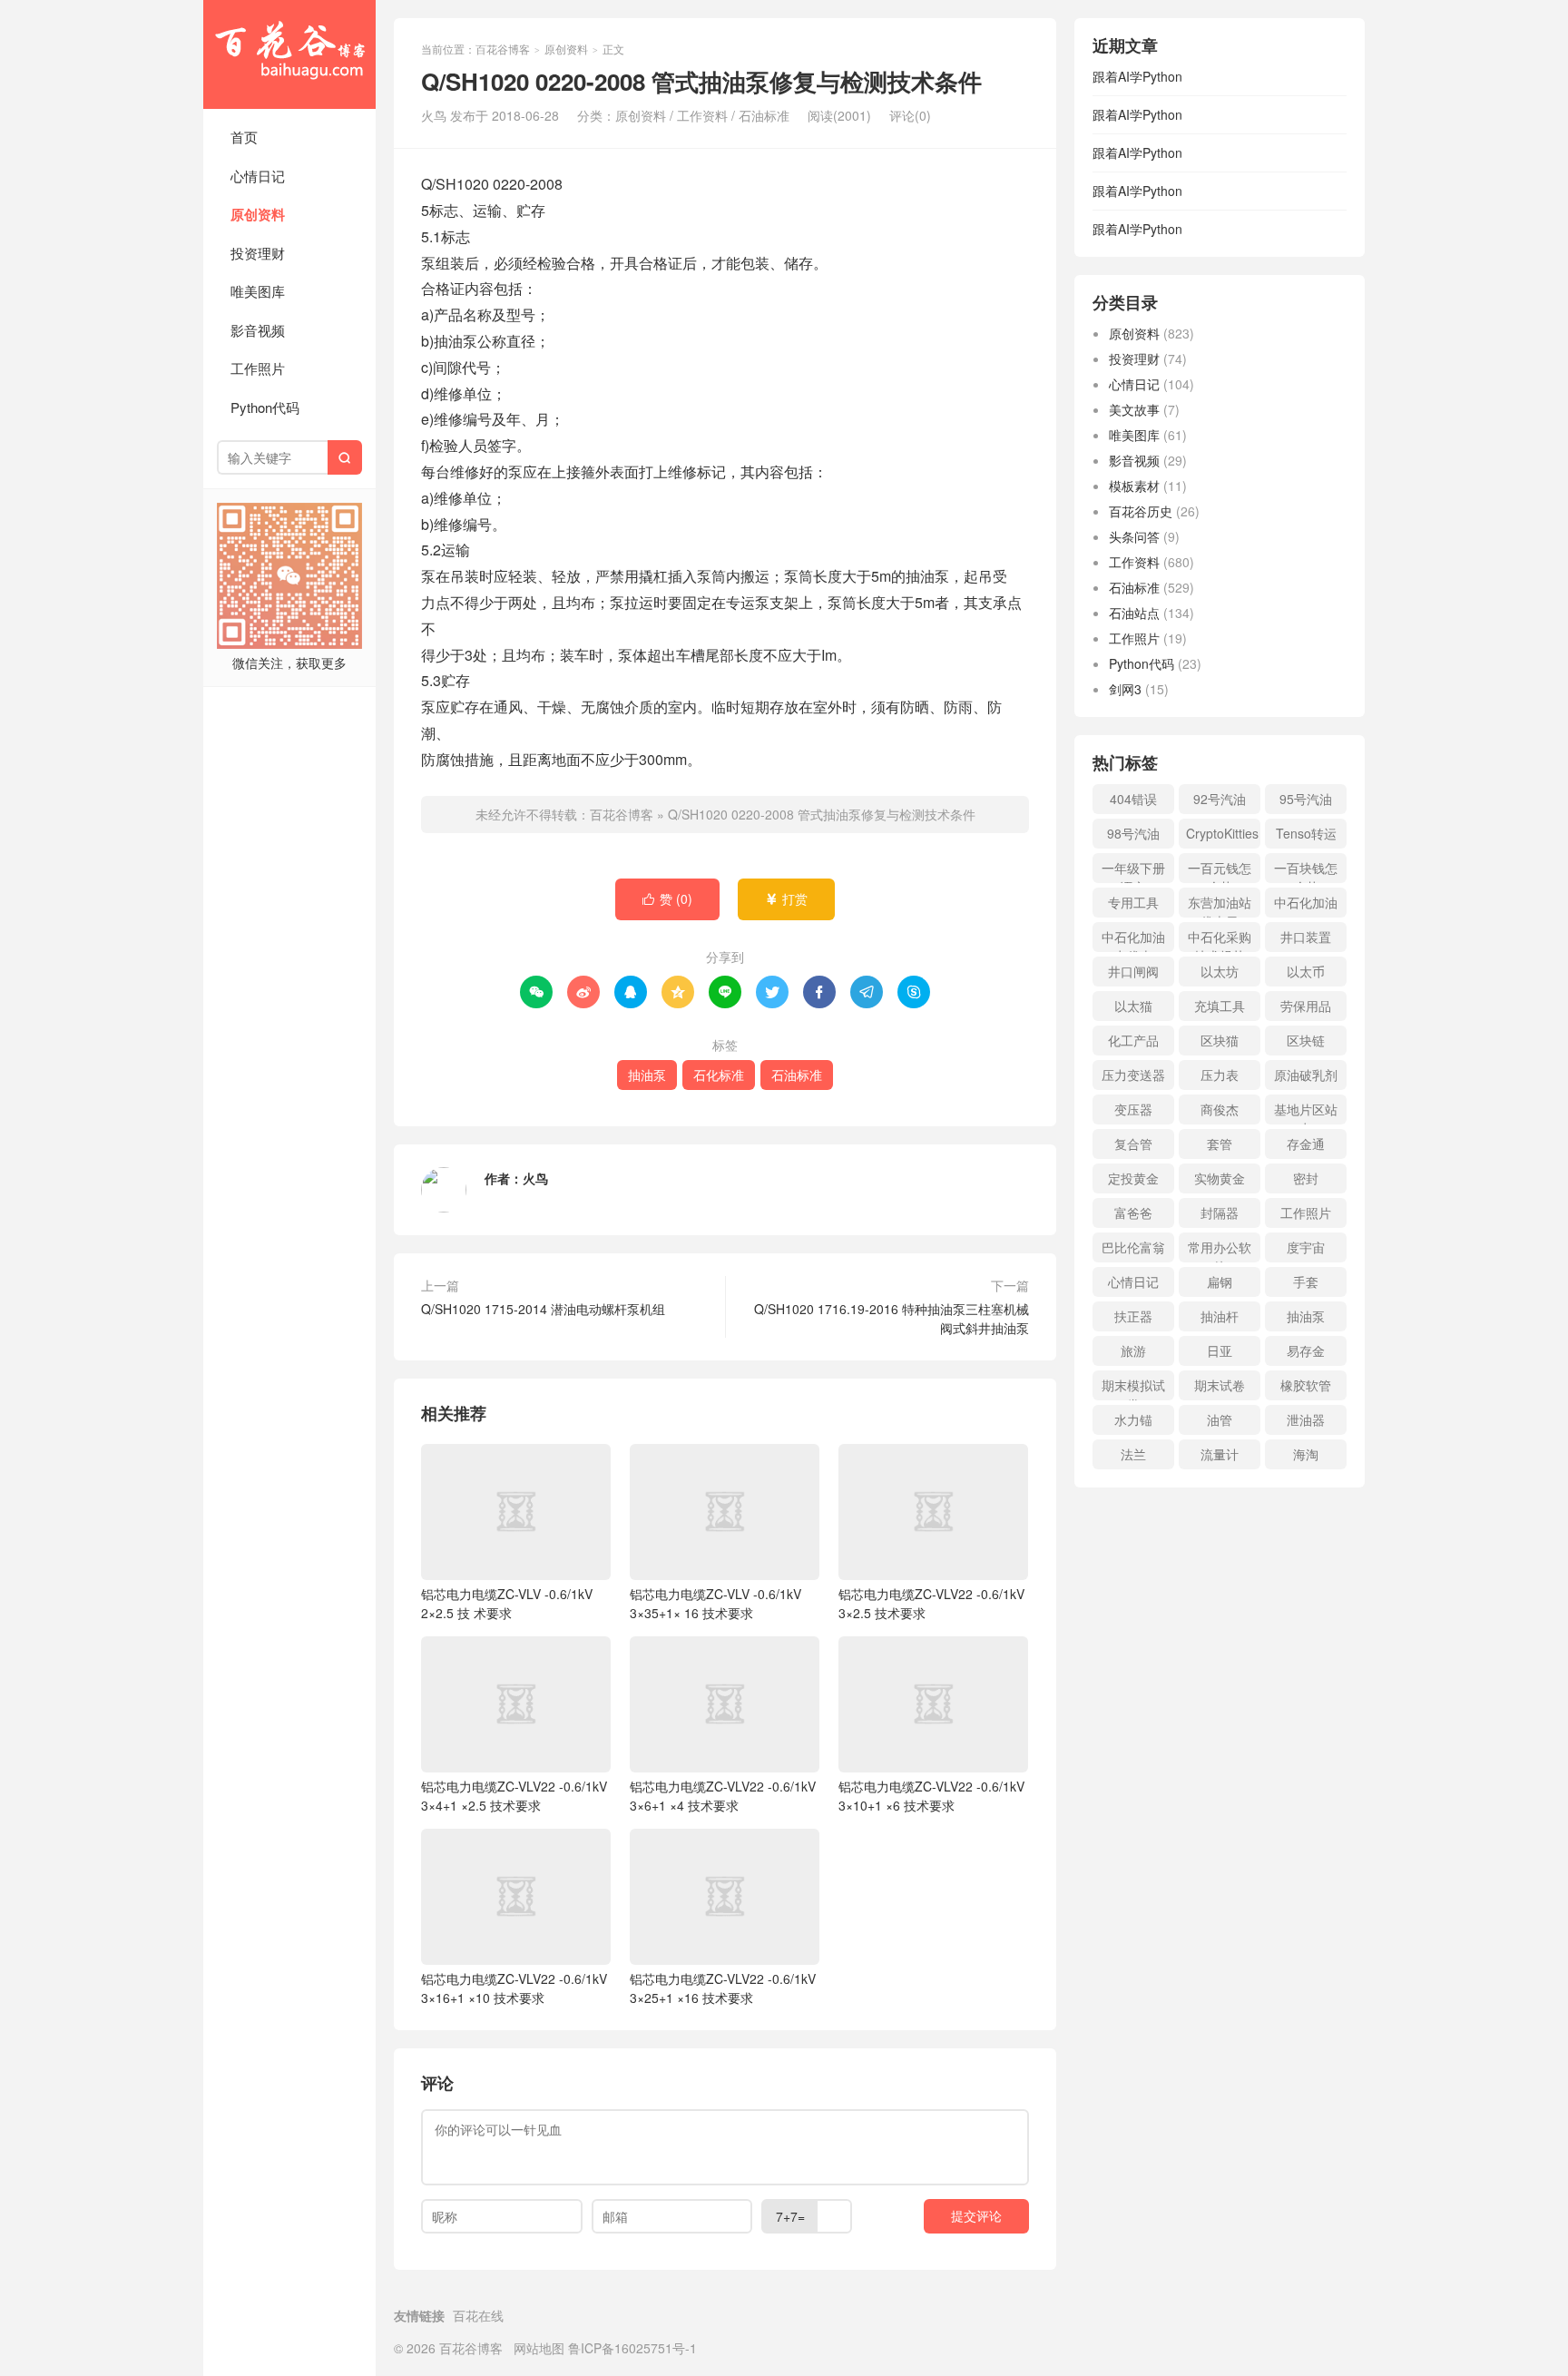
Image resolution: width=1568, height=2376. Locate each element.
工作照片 (258, 368)
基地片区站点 (1306, 1112)
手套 (1306, 1281)
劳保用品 (1306, 1006)
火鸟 (535, 1178)
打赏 (786, 898)
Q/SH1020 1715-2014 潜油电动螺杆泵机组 (543, 1309)
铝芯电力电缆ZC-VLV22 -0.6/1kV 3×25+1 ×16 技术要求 (723, 1988)
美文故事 (1134, 409)
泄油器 (1306, 1419)
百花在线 (478, 2315)
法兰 (1133, 1454)
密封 (1306, 1178)
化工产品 (1133, 1040)
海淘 (1306, 1454)
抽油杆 (1220, 1316)
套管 (1220, 1144)
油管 (1220, 1419)
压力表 (1220, 1075)
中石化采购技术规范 (1220, 940)
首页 (244, 137)
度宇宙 (1306, 1247)
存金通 (1306, 1144)
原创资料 (258, 214)
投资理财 (258, 253)
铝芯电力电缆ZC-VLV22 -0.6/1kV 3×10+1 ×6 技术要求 (931, 1796)
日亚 (1220, 1350)
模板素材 (1134, 486)
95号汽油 (1306, 799)
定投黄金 (1133, 1178)
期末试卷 (1220, 1385)
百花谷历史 (1141, 511)
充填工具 (1220, 1006)
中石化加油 (1306, 902)
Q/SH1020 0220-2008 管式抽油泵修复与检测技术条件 (822, 814)
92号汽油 (1220, 799)
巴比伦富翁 (1133, 1247)
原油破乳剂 (1306, 1075)
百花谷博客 (289, 54)
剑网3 (1125, 689)
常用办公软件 (1220, 1250)
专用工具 (1133, 902)
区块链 (1306, 1040)
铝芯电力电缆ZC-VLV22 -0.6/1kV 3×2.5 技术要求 (931, 1603)
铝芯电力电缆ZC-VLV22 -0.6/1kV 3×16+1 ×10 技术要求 (514, 1988)
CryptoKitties (1222, 833)
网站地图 (539, 2348)
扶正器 (1133, 1316)
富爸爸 (1133, 1213)
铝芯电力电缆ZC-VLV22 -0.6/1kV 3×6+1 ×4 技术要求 (723, 1796)
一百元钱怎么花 (1220, 871)
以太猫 (1133, 1006)
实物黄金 (1220, 1178)
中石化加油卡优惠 (1133, 940)
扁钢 (1220, 1281)
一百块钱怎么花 (1306, 871)
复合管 (1133, 1144)
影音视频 (258, 330)
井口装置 (1306, 937)
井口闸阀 (1133, 971)
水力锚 (1133, 1419)
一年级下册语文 (1133, 871)
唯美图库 (258, 291)
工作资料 (702, 115)
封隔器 (1220, 1213)
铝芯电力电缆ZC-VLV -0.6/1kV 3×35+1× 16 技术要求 (715, 1603)
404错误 (1133, 799)
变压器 (1133, 1109)
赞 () (667, 898)
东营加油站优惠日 (1220, 905)
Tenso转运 (1306, 833)
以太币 (1306, 971)
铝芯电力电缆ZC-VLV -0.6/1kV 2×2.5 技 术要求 (507, 1603)
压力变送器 (1133, 1075)
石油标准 (764, 115)
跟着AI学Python (1137, 76)
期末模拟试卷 (1133, 1388)
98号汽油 (1133, 833)
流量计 (1220, 1454)
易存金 (1306, 1350)
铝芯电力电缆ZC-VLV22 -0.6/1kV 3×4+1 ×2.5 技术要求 (514, 1796)
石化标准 (719, 1075)
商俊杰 (1220, 1109)
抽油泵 (647, 1075)
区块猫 (1220, 1040)
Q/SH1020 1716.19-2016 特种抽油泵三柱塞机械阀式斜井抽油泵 (892, 1318)
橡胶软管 (1306, 1385)
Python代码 (265, 407)
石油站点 (1134, 613)
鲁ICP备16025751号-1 (632, 2348)
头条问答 (1134, 536)
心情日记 (258, 176)
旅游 (1133, 1350)
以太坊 (1220, 971)
